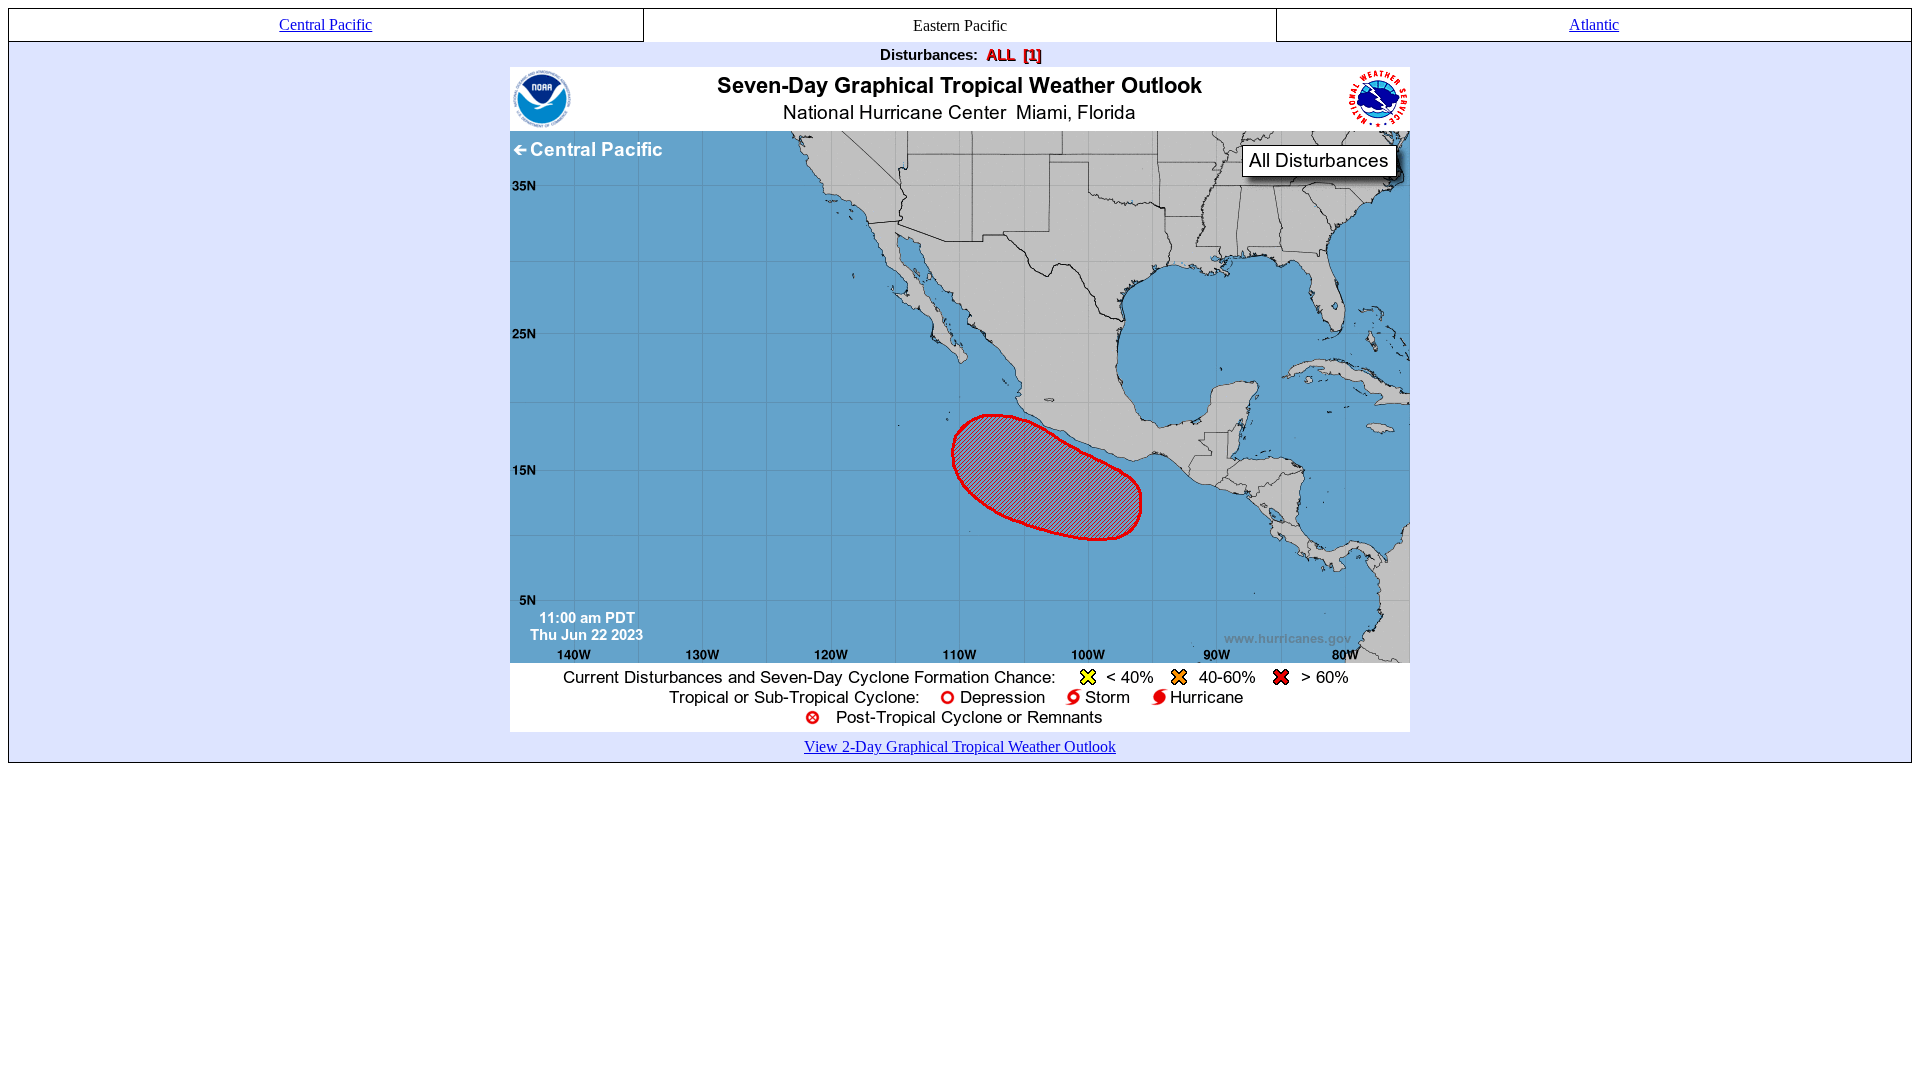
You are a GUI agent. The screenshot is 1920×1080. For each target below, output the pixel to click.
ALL (1000, 54)
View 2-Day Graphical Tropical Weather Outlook (960, 746)
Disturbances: (929, 54)
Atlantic (1594, 24)
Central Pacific (325, 24)
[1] (1032, 54)
